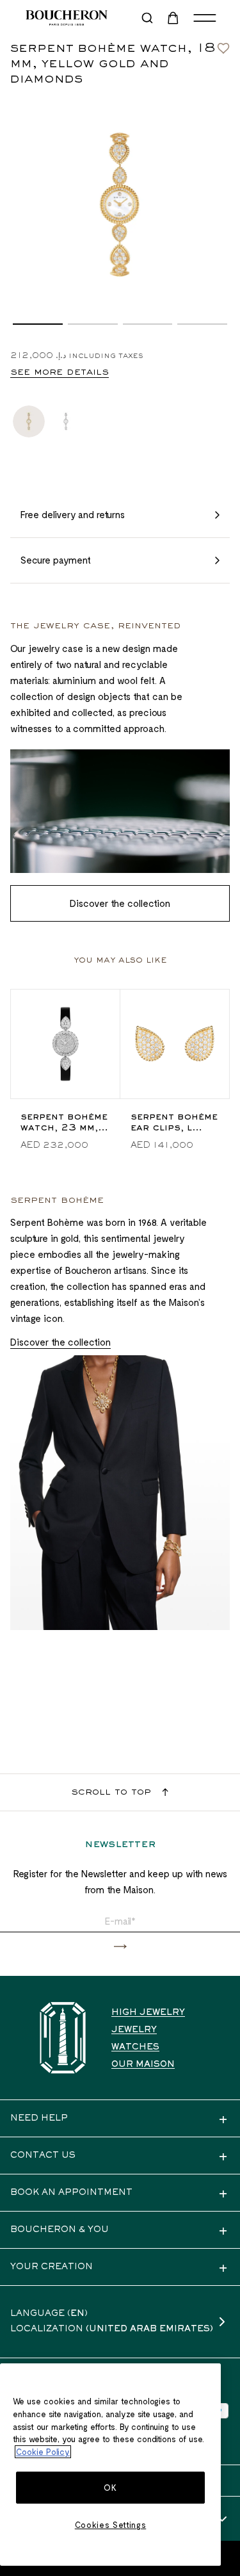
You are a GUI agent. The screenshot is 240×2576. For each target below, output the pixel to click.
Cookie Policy (43, 2452)
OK (110, 2488)
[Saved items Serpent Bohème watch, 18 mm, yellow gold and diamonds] (223, 45)
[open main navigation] (205, 18)
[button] (38, 324)
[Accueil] (63, 2038)
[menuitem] (174, 18)
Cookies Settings (111, 2525)
